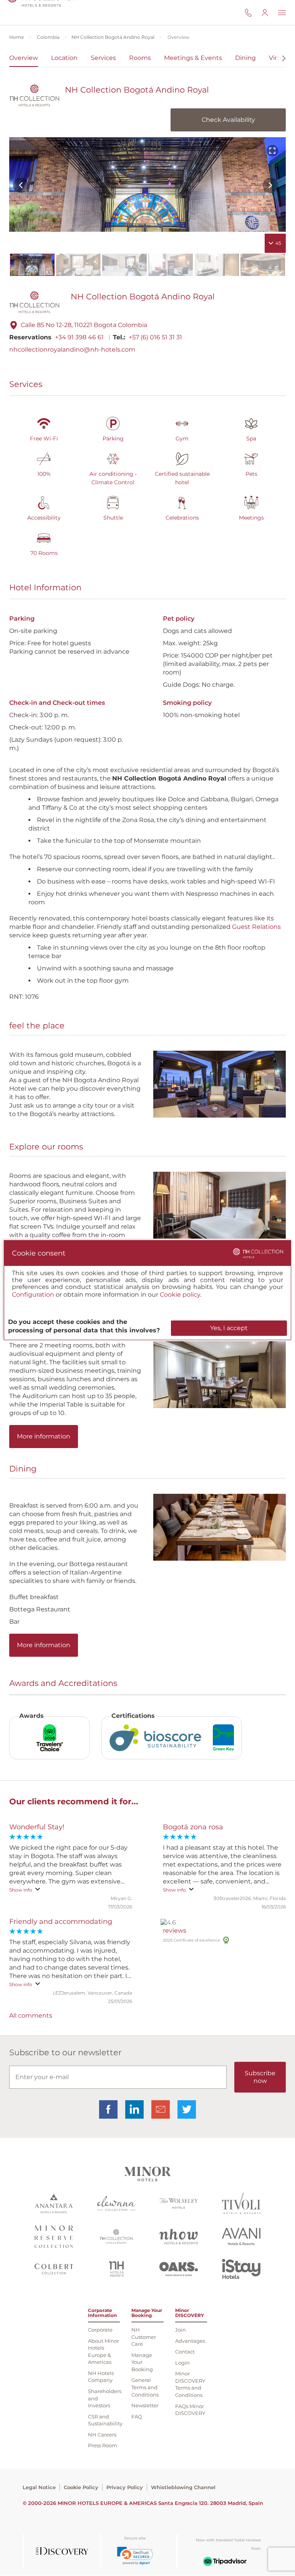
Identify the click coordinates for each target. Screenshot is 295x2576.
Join (181, 2330)
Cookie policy (180, 1295)
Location (64, 58)
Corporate (100, 2330)
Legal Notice (39, 2487)
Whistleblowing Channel (183, 2487)
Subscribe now (260, 2077)
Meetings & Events (193, 58)
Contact (185, 2352)
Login (182, 2363)
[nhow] (179, 2238)
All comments (31, 2015)
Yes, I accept (229, 1328)
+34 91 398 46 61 (79, 337)
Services (103, 58)
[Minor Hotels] (147, 2175)
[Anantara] (54, 2204)
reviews (175, 1931)
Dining (245, 58)
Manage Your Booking (142, 2362)
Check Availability (228, 120)
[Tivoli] (241, 2204)
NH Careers (102, 2435)
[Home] (42, 12)
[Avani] (241, 2237)
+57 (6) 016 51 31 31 (155, 337)
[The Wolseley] (179, 2204)
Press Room (103, 2445)
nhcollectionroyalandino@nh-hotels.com (72, 350)
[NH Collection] (116, 2237)
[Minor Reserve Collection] (54, 2238)
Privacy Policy (125, 2487)
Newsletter (145, 2405)
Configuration (33, 1295)
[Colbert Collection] (54, 2270)
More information (44, 1436)
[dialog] (147, 1290)
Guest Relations (256, 927)
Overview (24, 58)
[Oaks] (179, 2270)
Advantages (190, 2341)
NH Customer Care (144, 2337)
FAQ (137, 2417)
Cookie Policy (81, 2487)
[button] (135, 2556)
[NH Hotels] (117, 2270)
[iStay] (241, 2270)
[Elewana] (116, 2204)
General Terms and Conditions (145, 2387)
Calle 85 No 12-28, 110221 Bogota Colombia (84, 325)
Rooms (140, 58)
